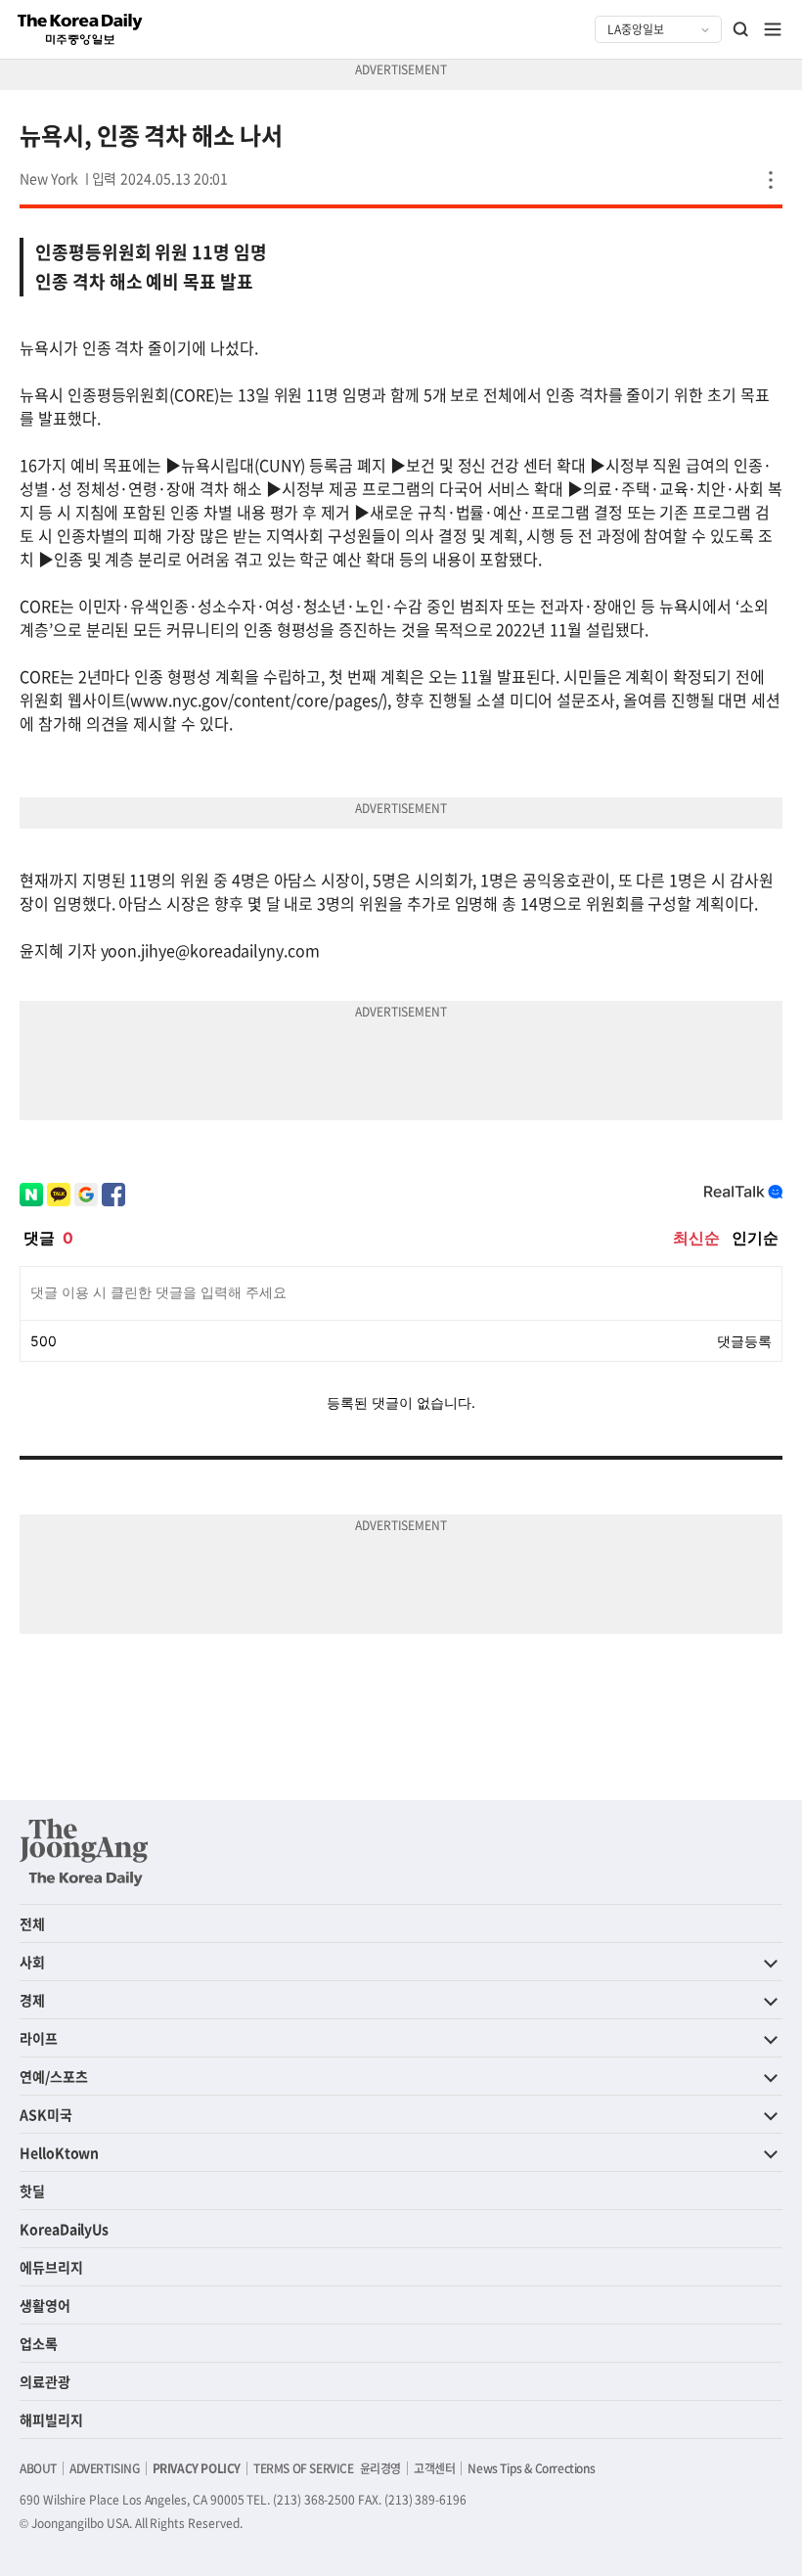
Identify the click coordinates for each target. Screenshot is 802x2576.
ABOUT (38, 2468)
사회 (32, 1962)
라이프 (39, 2038)
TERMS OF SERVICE (304, 2468)
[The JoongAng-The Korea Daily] (84, 1852)
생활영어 (45, 2305)
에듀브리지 (51, 2267)
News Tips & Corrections (531, 2468)
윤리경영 (380, 2468)
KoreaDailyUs (64, 2229)
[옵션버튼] (771, 180)
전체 (32, 1923)
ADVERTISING (105, 2468)
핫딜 (32, 2191)
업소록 (39, 2343)
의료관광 (45, 2381)
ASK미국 (46, 2114)
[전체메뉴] (773, 29)
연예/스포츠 (54, 2076)
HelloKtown (59, 2152)
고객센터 (434, 2468)
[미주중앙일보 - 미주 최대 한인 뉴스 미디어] (80, 29)
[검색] (741, 29)
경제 (32, 2000)
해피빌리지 (51, 2419)
